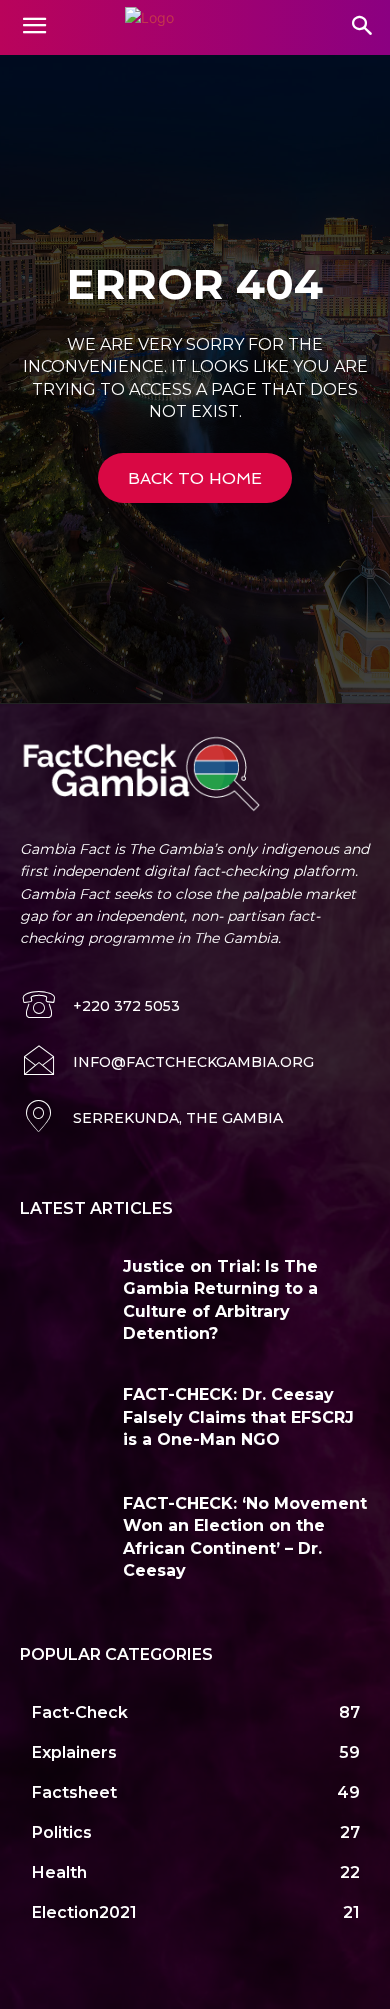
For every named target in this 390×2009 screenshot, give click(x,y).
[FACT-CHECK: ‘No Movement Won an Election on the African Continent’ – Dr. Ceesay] (64, 1529)
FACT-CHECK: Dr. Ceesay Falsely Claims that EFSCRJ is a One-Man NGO (238, 1417)
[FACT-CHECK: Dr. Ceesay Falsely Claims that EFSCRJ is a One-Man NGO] (64, 1420)
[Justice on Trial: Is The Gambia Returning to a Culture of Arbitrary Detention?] (64, 1292)
